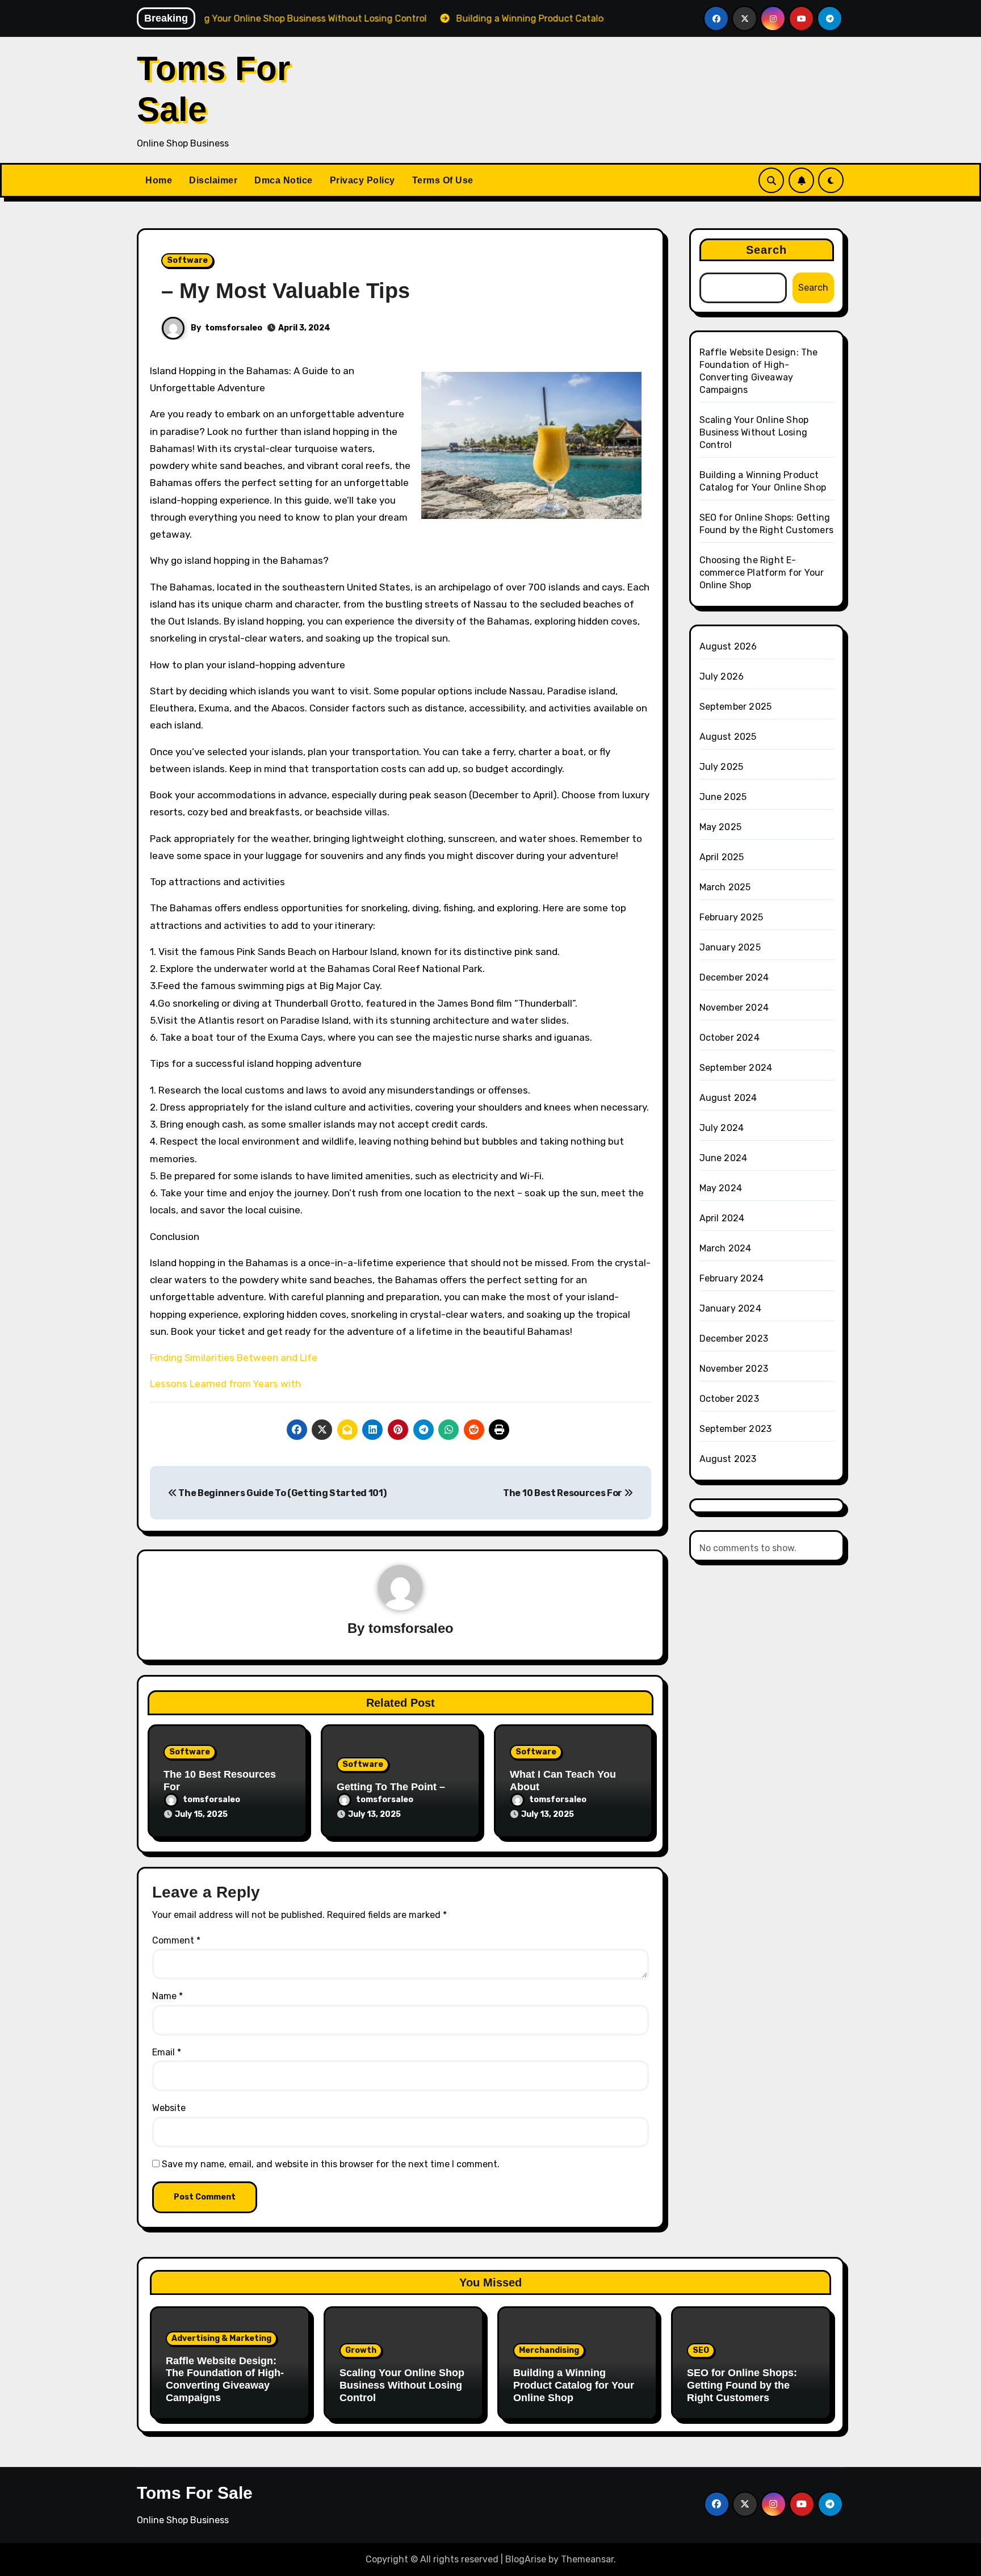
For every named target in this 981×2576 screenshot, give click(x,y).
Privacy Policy (362, 180)
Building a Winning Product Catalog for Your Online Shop (574, 2385)
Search (767, 250)
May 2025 (721, 827)
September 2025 (736, 707)
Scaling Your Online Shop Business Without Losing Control (754, 432)
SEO (701, 2350)
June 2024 (724, 1158)
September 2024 (736, 1068)
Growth (361, 2350)
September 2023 (736, 1429)
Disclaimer (213, 180)
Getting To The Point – (391, 1787)
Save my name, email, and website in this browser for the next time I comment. (331, 2164)
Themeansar (587, 2559)
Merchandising (549, 2350)
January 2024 (730, 1308)
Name (167, 1996)
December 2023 (734, 1339)
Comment (176, 1940)
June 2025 (723, 797)
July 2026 (722, 677)
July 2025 (722, 767)
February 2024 (732, 1278)
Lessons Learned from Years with (225, 1384)
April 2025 (722, 857)
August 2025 (728, 737)
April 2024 (722, 1218)
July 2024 (722, 1128)
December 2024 (734, 977)
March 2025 (725, 887)
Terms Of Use (443, 180)
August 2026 (728, 646)
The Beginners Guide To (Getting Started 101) (282, 1493)
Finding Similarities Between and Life (234, 1358)
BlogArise (526, 2559)
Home (159, 180)
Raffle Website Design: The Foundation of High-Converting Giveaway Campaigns (225, 2379)
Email (167, 2052)
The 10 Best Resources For (563, 1493)
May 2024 (721, 1188)
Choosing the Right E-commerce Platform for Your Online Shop (762, 573)
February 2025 (731, 917)
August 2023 (728, 1459)
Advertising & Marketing (221, 2338)
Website (169, 2108)
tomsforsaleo (234, 328)
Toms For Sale (195, 2493)
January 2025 (730, 947)
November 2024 (734, 1008)
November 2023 (734, 1369)
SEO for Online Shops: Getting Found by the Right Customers (742, 2385)
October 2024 (730, 1038)
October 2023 (729, 1399)
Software (187, 260)
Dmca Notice (284, 180)
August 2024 (728, 1098)
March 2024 (726, 1248)
